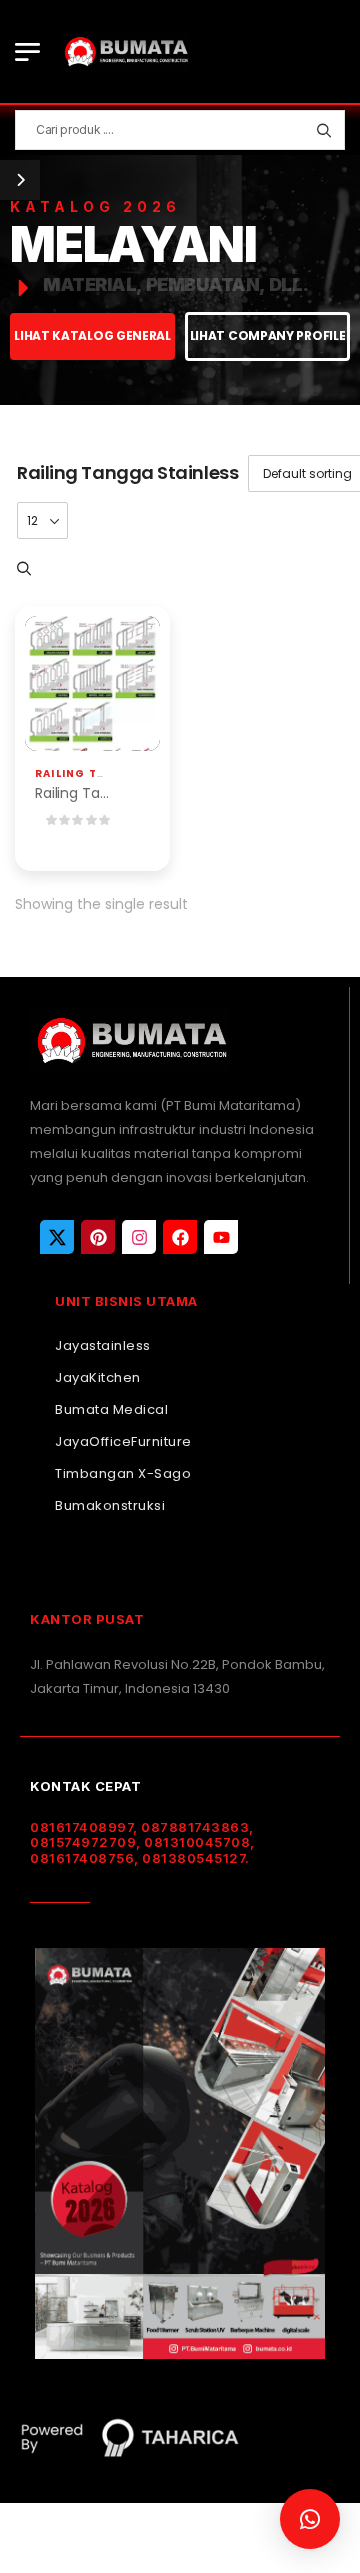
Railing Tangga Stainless (124, 773)
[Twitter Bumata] (57, 1237)
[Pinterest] (98, 1237)
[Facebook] (180, 1237)
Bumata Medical (111, 1409)
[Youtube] (221, 1237)
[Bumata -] (125, 51)
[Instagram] (139, 1237)
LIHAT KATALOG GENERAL (92, 335)
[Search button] (323, 130)
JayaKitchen (98, 1377)
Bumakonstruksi (110, 1505)
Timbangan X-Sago (123, 1473)
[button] (310, 2519)
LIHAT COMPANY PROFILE (268, 335)
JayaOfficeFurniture (123, 1441)
